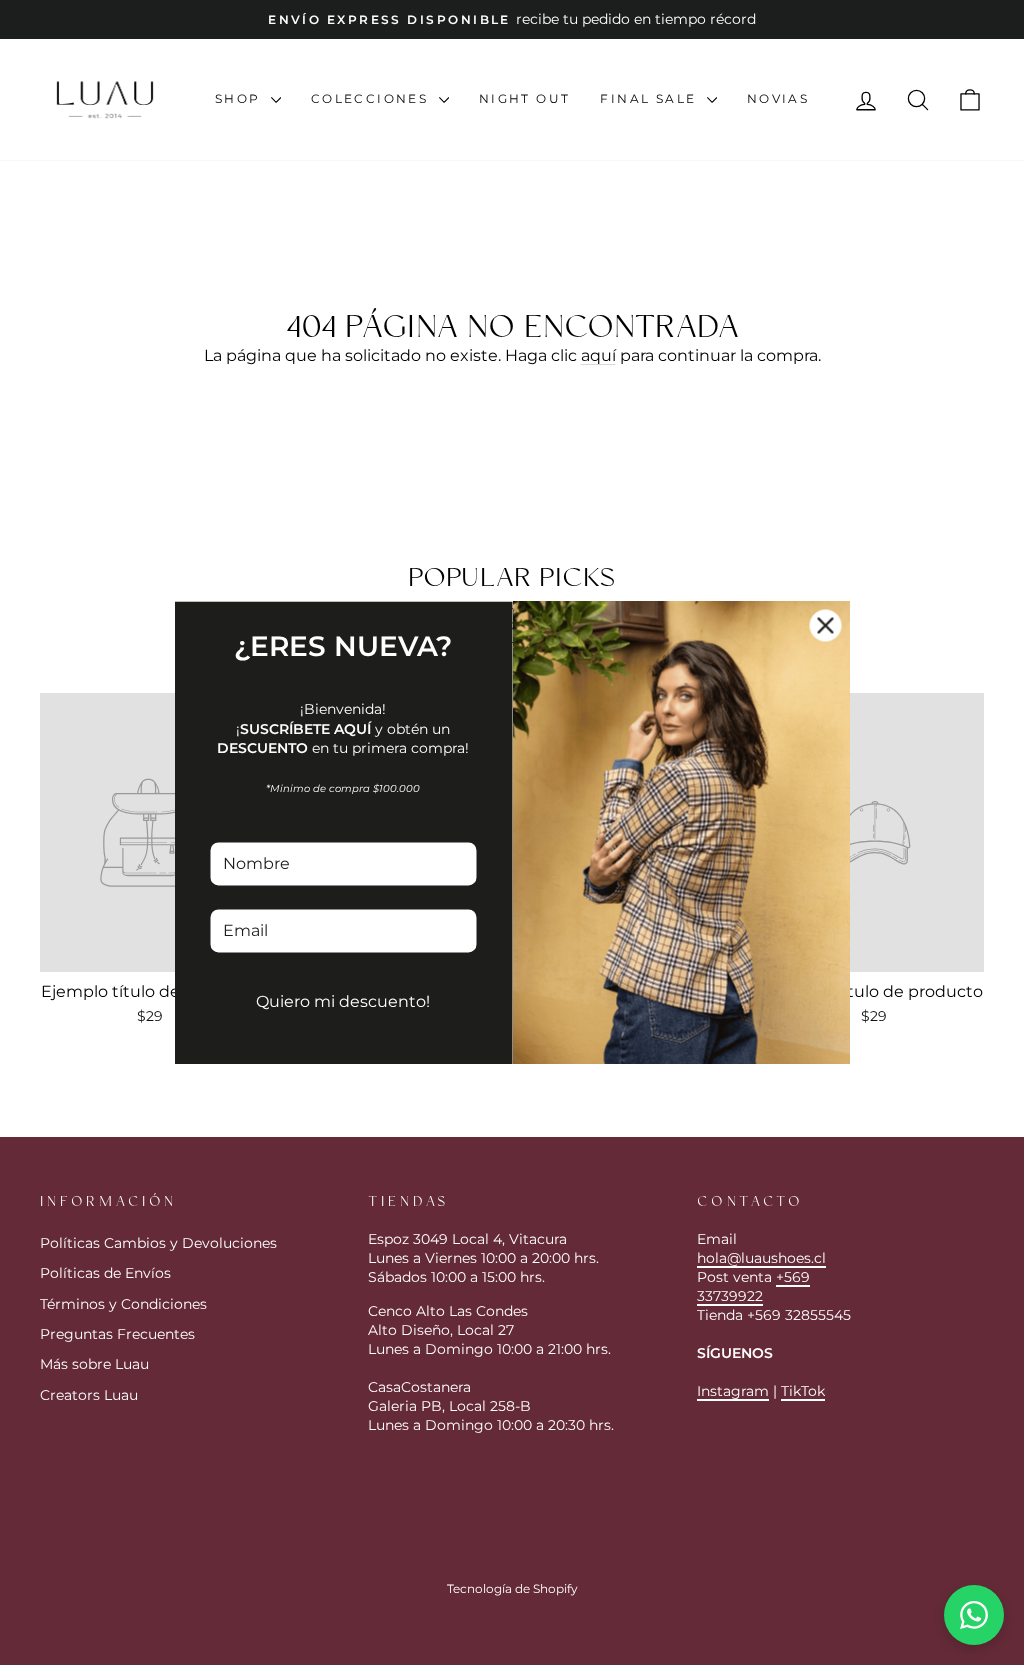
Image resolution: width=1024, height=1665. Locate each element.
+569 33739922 (753, 1286)
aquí (598, 355)
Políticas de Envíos (105, 1273)
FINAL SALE (650, 98)
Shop (240, 98)
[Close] (826, 625)
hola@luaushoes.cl (761, 1258)
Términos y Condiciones (123, 1304)
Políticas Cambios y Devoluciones (158, 1243)
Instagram (733, 1391)
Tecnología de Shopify (512, 1588)
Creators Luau (89, 1395)
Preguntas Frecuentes (117, 1334)
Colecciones (372, 98)
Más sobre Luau (94, 1364)
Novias (778, 98)
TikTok (803, 1391)
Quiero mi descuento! (343, 1002)
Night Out (525, 98)
